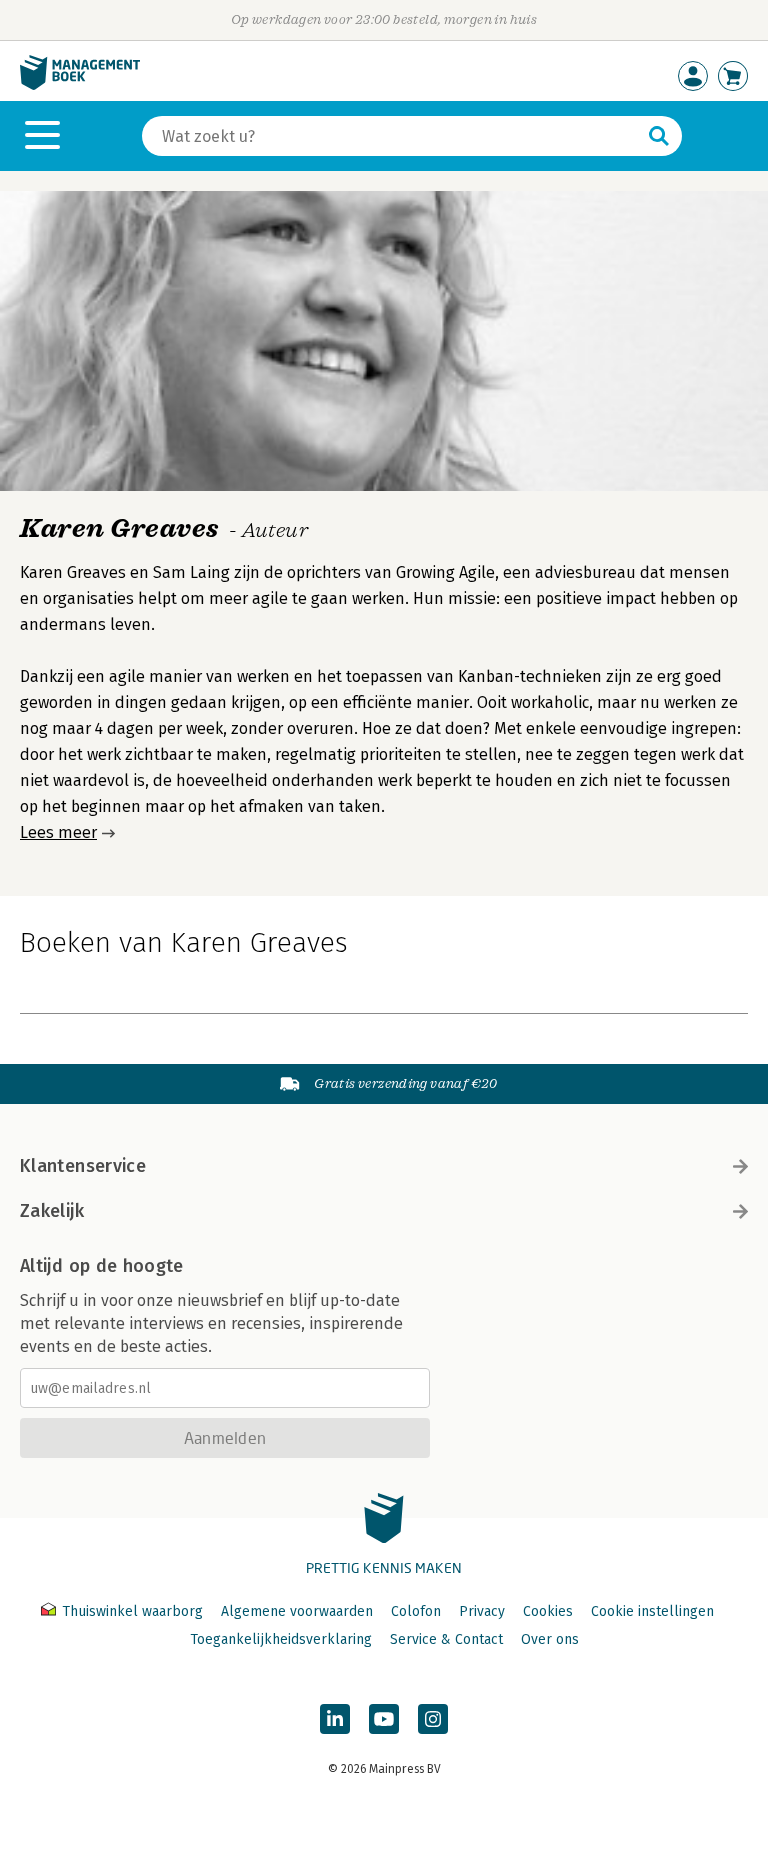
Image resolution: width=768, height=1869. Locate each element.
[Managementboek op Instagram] (433, 1719)
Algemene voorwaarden (297, 1611)
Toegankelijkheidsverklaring (281, 1639)
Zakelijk (52, 1211)
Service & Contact (446, 1639)
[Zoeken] (659, 136)
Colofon (416, 1611)
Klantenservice (83, 1166)
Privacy (482, 1611)
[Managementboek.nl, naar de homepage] (80, 85)
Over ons (550, 1639)
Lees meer (58, 832)
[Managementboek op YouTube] (384, 1719)
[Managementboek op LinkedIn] (335, 1719)
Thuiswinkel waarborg (132, 1611)
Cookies (548, 1611)
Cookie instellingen (652, 1611)
